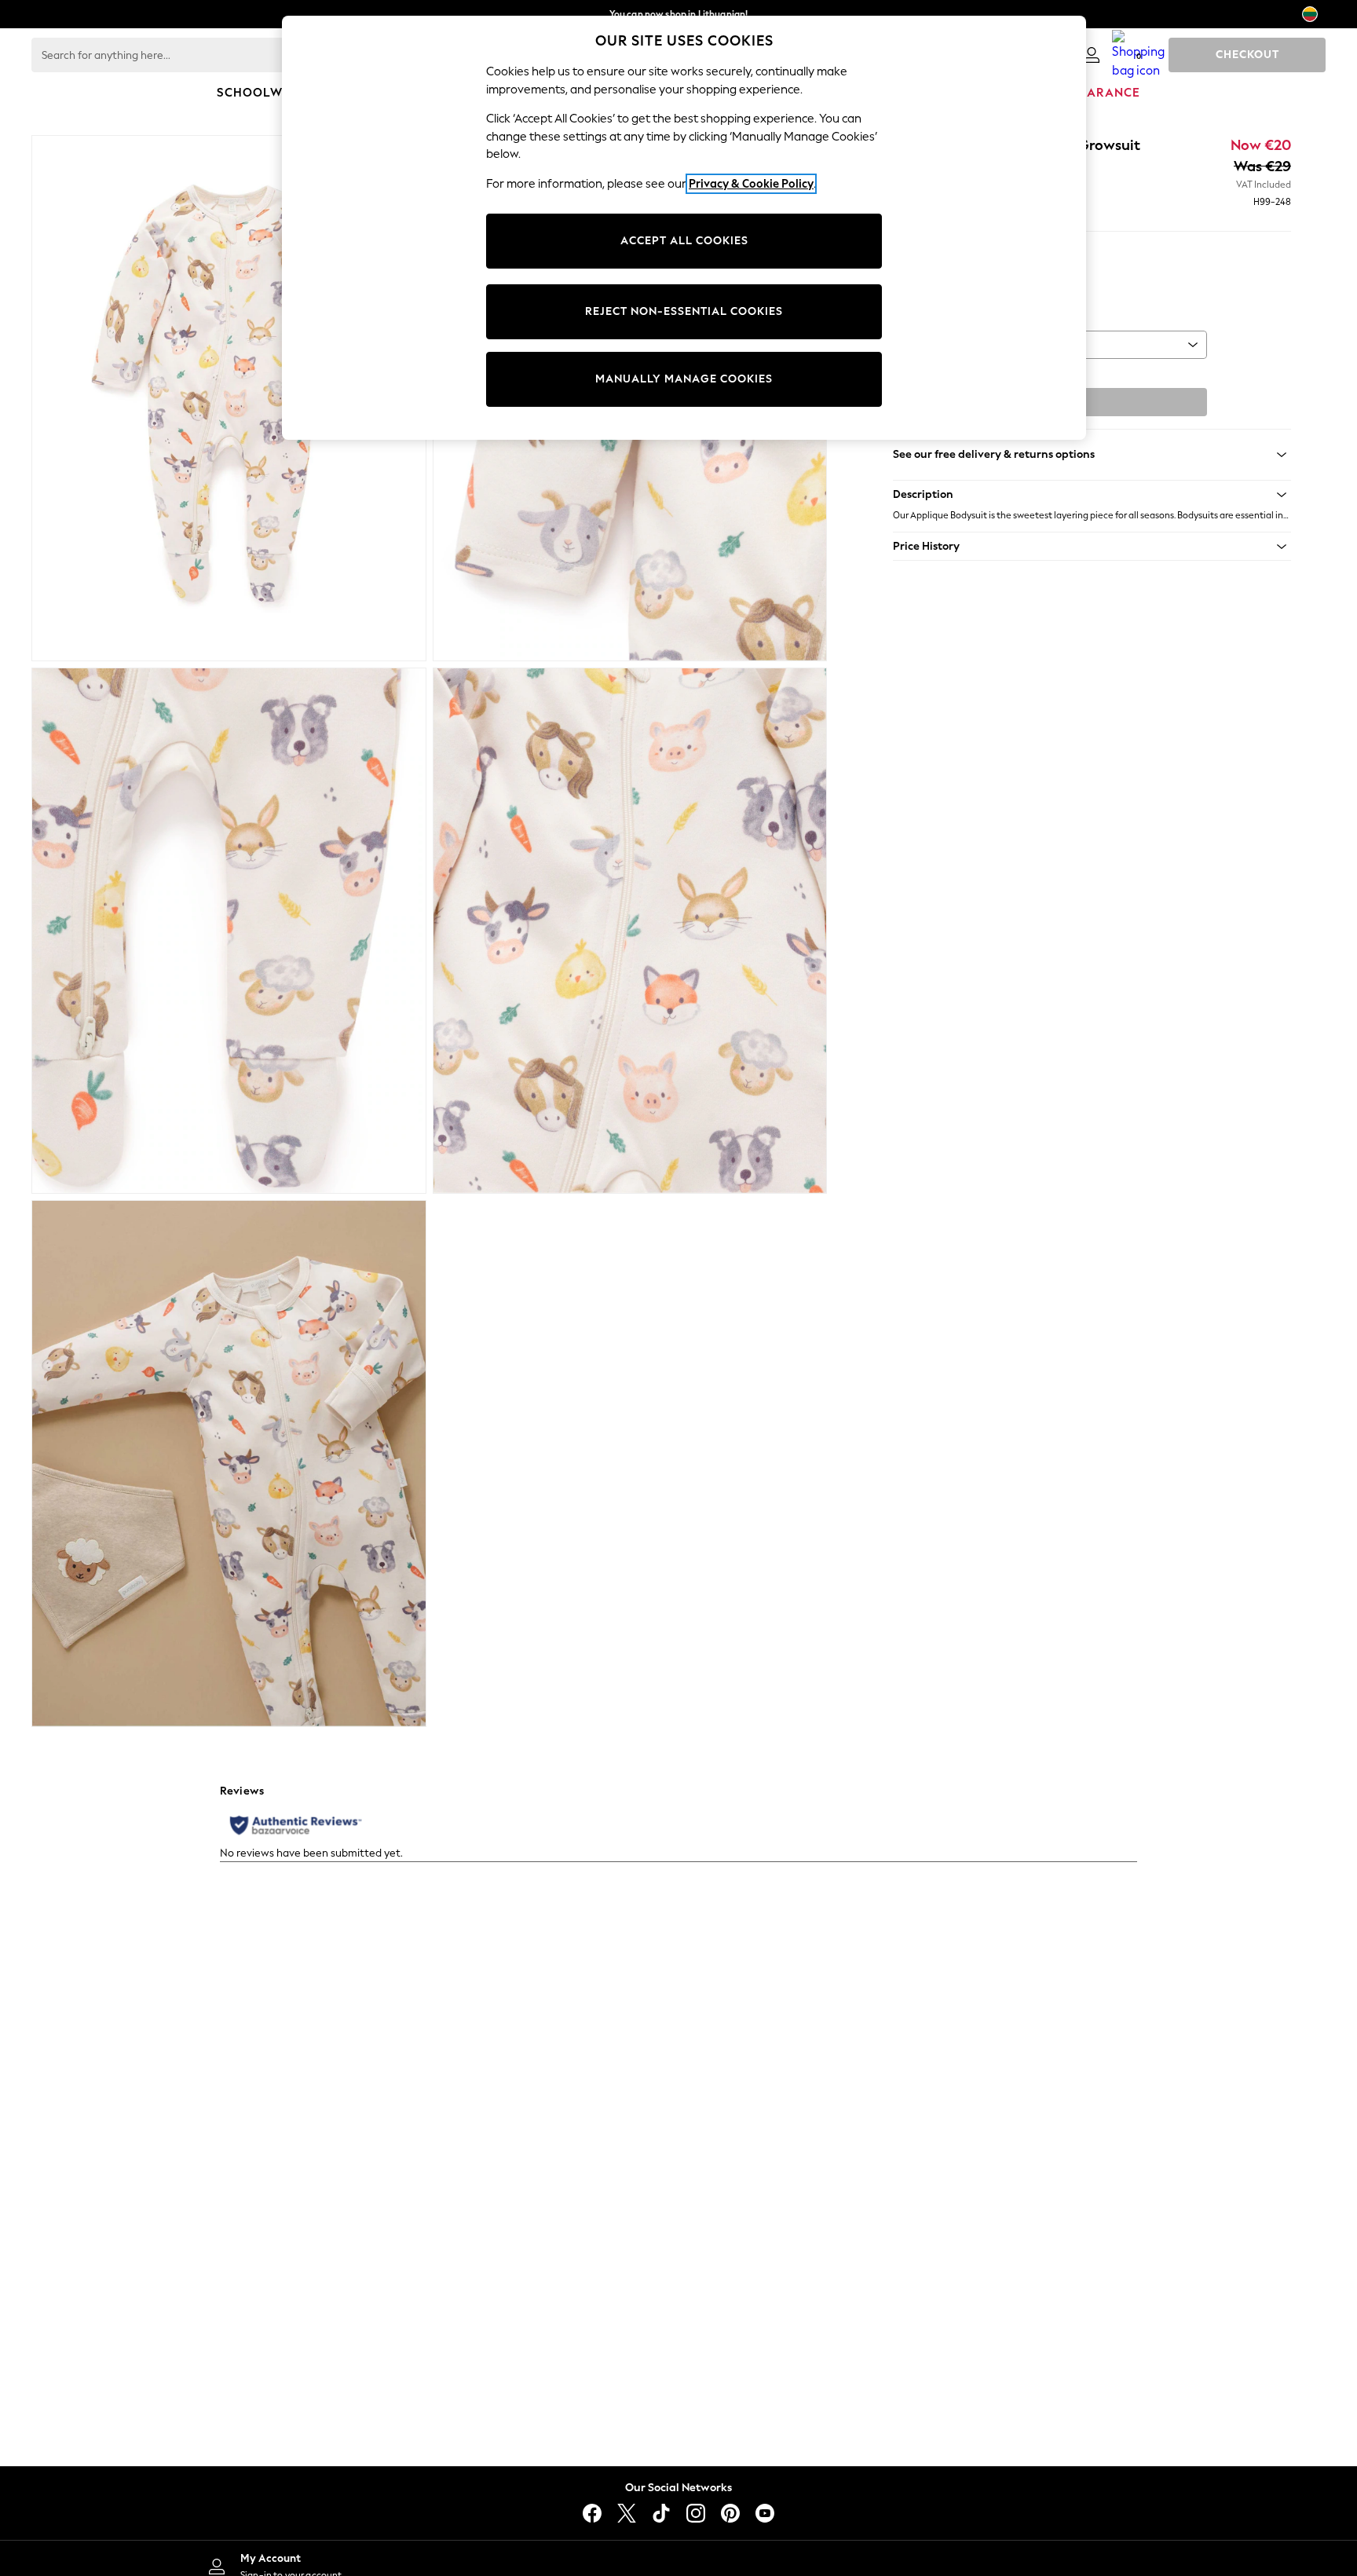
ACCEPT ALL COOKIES (684, 241)
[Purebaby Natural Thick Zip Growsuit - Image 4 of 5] (630, 931)
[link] (1092, 55)
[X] (627, 2513)
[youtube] (765, 2513)
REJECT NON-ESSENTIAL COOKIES (684, 311)
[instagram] (696, 2513)
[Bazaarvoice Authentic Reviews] (296, 1825)
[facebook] (592, 2513)
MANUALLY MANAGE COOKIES (684, 379)
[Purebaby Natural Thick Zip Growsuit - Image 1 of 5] (229, 398)
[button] (1092, 495)
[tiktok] (661, 2513)
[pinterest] (730, 2513)
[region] (684, 228)
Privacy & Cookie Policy (751, 184)
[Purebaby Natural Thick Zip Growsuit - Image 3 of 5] (229, 931)
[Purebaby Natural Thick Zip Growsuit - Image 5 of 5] (229, 1463)
